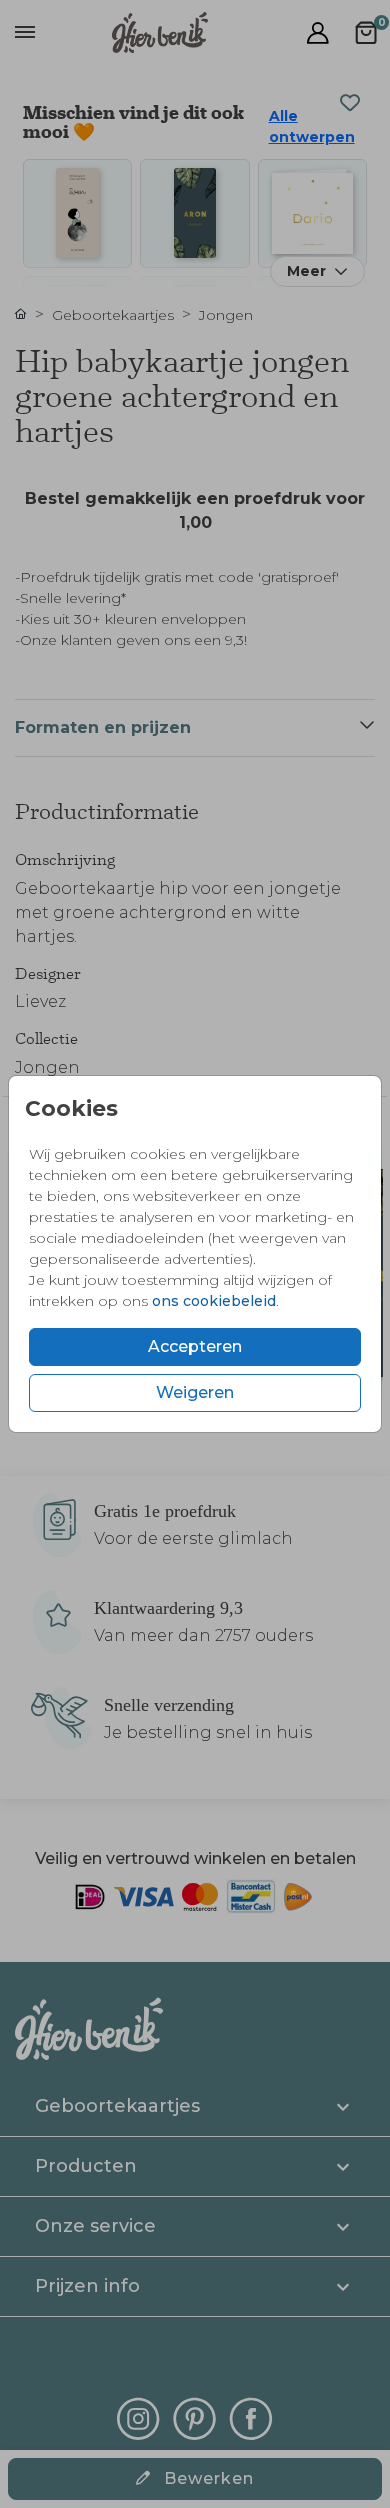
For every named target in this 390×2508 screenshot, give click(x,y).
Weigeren (195, 1392)
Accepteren (195, 1346)
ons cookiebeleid (214, 1301)
